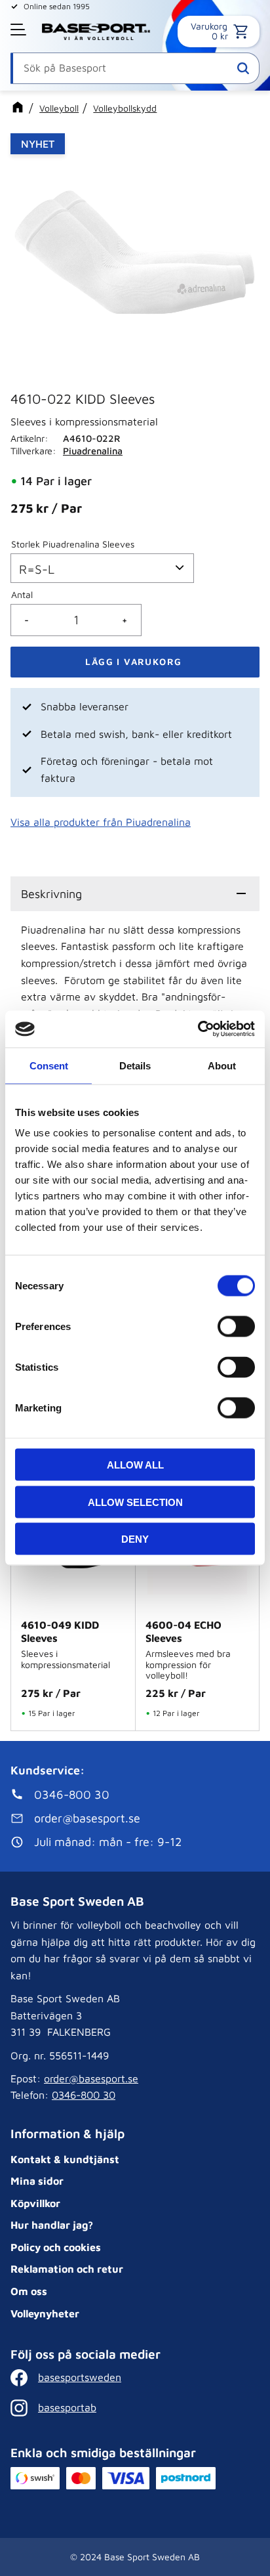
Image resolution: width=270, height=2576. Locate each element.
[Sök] (243, 68)
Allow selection (135, 1502)
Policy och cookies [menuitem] (56, 2247)
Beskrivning (51, 894)
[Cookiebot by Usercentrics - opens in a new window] (198, 1029)
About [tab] (222, 1065)
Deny (135, 1539)
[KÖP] (135, 662)
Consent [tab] (49, 1065)
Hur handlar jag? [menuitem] (52, 2225)
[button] (20, 30)
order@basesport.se (91, 2078)
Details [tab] (135, 1065)
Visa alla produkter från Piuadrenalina (101, 822)
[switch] (236, 1327)
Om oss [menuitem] (29, 2291)
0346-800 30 (84, 2095)
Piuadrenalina (93, 451)
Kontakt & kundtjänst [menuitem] (65, 2159)
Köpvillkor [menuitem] (35, 2203)
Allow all (135, 1465)
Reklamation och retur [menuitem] (67, 2269)
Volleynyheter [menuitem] (45, 2313)
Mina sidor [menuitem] (37, 2181)
